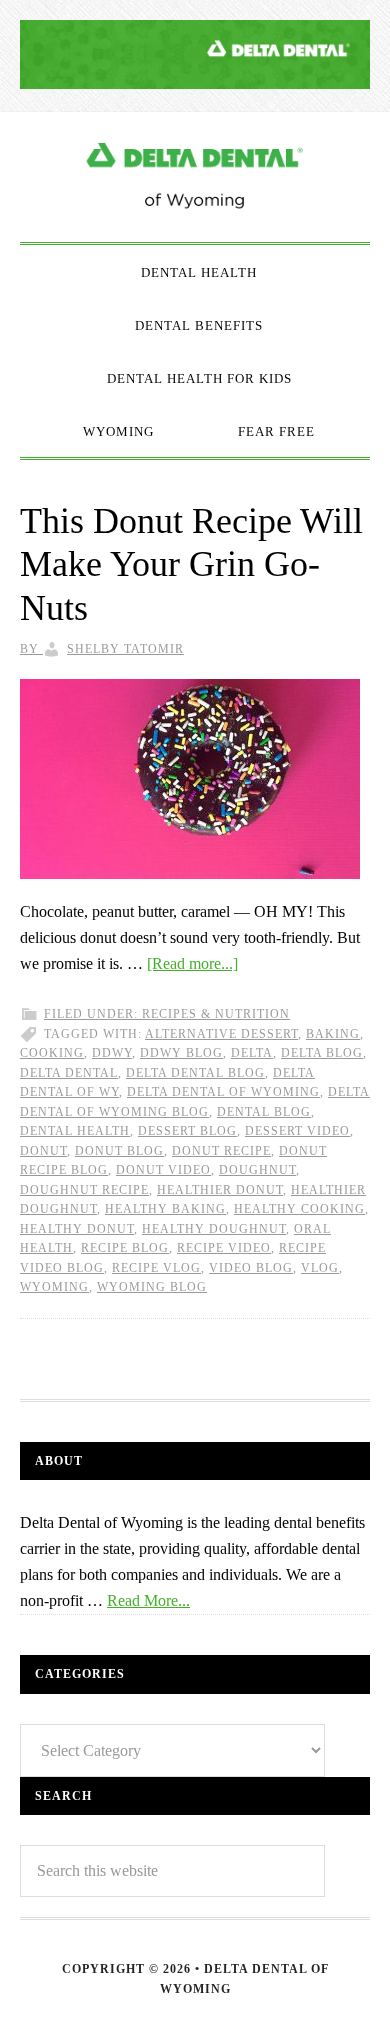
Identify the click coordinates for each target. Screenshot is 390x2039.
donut (43, 1151)
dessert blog (187, 1131)
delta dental (69, 1073)
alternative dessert (221, 1034)
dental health (75, 1131)
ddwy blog (181, 1053)
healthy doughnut (214, 1229)
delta (252, 1053)
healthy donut (77, 1229)
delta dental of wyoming (223, 1092)
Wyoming (54, 1287)
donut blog (119, 1151)
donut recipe (221, 1151)
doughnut (257, 1170)
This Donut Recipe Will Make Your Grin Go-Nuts (191, 564)
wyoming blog (152, 1287)
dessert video (297, 1131)
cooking (52, 1053)
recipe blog (125, 1248)
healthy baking (165, 1209)
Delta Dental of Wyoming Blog (195, 177)
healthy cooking (299, 1209)
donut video (163, 1170)
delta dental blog (195, 1073)
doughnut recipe (84, 1190)
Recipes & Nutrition (216, 1014)
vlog (320, 1268)
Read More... (148, 1600)
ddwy (112, 1053)
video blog (251, 1268)
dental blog (264, 1112)
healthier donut (220, 1190)
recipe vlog (156, 1268)
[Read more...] (192, 963)
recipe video (224, 1248)
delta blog (322, 1053)
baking (333, 1034)
